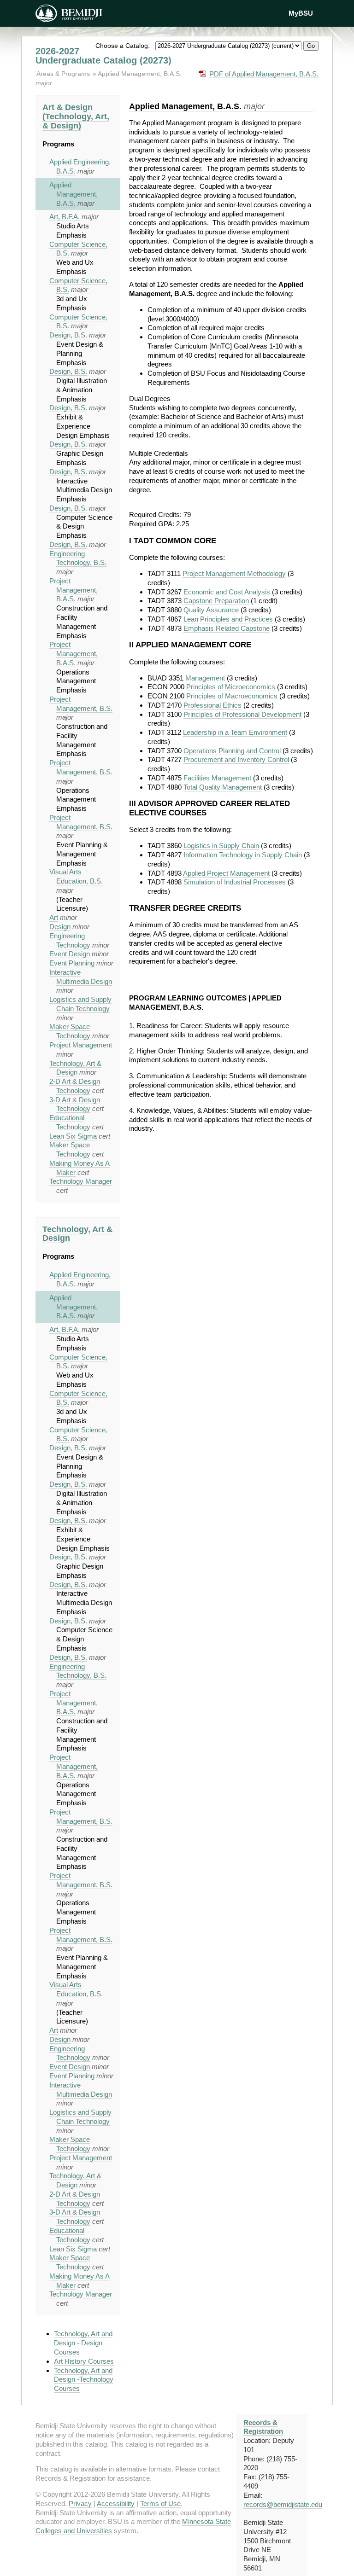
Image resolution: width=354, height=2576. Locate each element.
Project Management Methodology (234, 573)
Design (60, 927)
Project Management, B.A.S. (74, 590)
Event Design (70, 954)
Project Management (81, 1045)
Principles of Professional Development (242, 714)
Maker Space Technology (70, 1031)
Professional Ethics (212, 705)
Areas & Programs (64, 74)
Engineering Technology (70, 2053)
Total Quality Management (223, 787)
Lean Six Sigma (73, 1136)
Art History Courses (84, 2361)
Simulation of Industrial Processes (235, 882)
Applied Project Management (226, 873)
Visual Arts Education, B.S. (76, 876)
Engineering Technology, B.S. (78, 558)
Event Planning (72, 963)
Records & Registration (263, 2427)
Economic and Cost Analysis (227, 592)
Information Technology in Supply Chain (243, 855)
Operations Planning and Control (232, 751)
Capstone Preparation (216, 601)
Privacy (80, 2503)
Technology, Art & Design (75, 1068)
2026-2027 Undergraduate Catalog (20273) (103, 56)
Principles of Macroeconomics (232, 696)
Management (205, 678)
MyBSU (301, 13)
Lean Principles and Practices (228, 619)
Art (54, 917)
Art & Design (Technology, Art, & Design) (76, 116)
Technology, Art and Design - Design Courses (83, 2343)
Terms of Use (160, 2503)
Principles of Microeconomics (231, 687)
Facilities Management (217, 778)
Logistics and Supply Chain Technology (80, 1004)
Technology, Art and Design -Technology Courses (84, 2380)
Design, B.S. (68, 335)
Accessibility (116, 2503)
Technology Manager (81, 1181)
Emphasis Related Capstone (227, 628)
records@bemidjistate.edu (283, 2504)
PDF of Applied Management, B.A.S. (264, 74)
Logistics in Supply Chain (221, 846)
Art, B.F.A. (65, 217)
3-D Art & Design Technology (75, 1104)
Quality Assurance (211, 610)
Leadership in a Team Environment (235, 732)
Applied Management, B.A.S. (140, 74)
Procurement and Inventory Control (236, 759)
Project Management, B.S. (81, 767)
